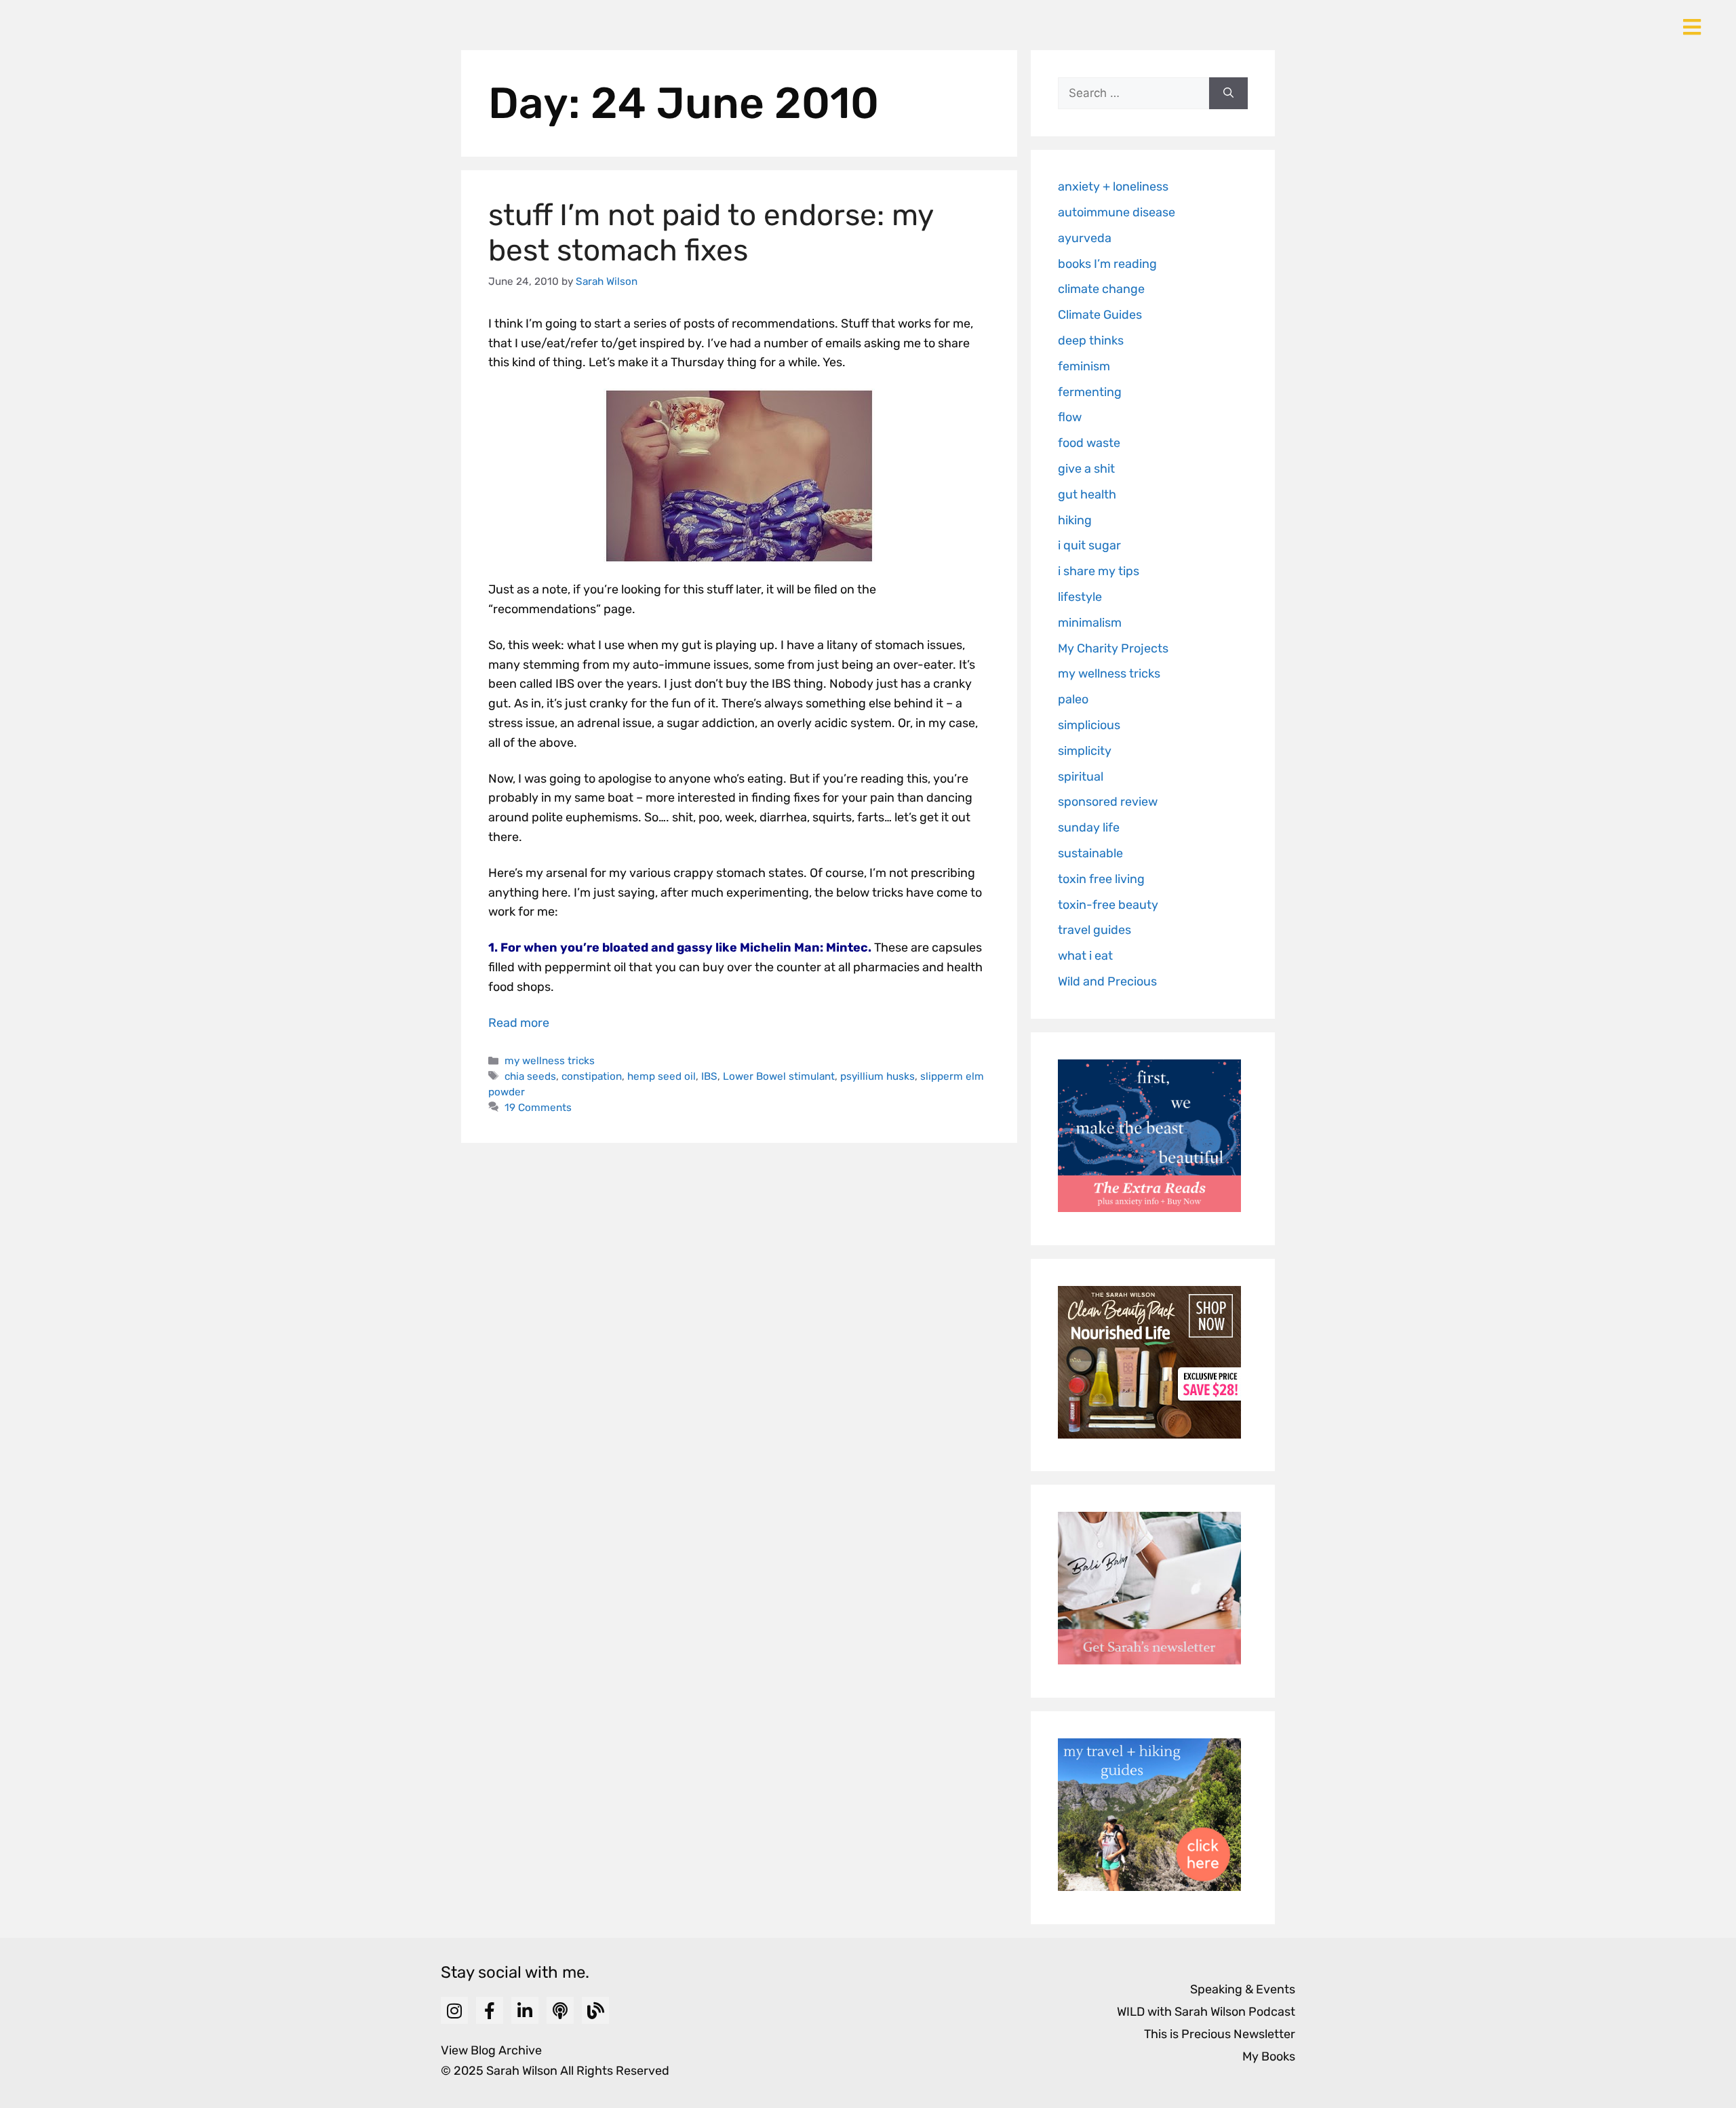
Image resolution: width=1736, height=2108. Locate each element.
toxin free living (1101, 879)
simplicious (1089, 725)
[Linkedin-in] (525, 2010)
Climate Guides (1100, 315)
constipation (592, 1076)
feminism (1084, 366)
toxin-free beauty (1108, 905)
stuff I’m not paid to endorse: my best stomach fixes (711, 233)
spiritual (1081, 777)
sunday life (1089, 827)
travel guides (1094, 930)
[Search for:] (1133, 94)
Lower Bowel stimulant (779, 1076)
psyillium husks (877, 1076)
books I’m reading (1107, 264)
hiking (1075, 520)
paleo (1073, 699)
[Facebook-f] (490, 2010)
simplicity (1085, 751)
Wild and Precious (1107, 981)
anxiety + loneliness (1113, 187)
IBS (709, 1076)
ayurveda (1085, 238)
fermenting (1090, 392)
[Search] (1228, 94)
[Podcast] (560, 2010)
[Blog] (595, 2010)
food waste (1089, 443)
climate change (1101, 289)
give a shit (1086, 469)
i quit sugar (1089, 545)
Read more (519, 1023)
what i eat (1085, 956)
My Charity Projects (1113, 648)
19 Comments (538, 1108)
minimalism (1090, 623)
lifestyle (1080, 597)
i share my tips (1099, 571)
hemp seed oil (662, 1076)
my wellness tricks (550, 1061)
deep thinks (1091, 340)
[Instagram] (454, 2010)
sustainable (1090, 853)
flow (1070, 417)
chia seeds (530, 1076)
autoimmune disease (1117, 212)
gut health (1087, 494)
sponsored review (1108, 802)
